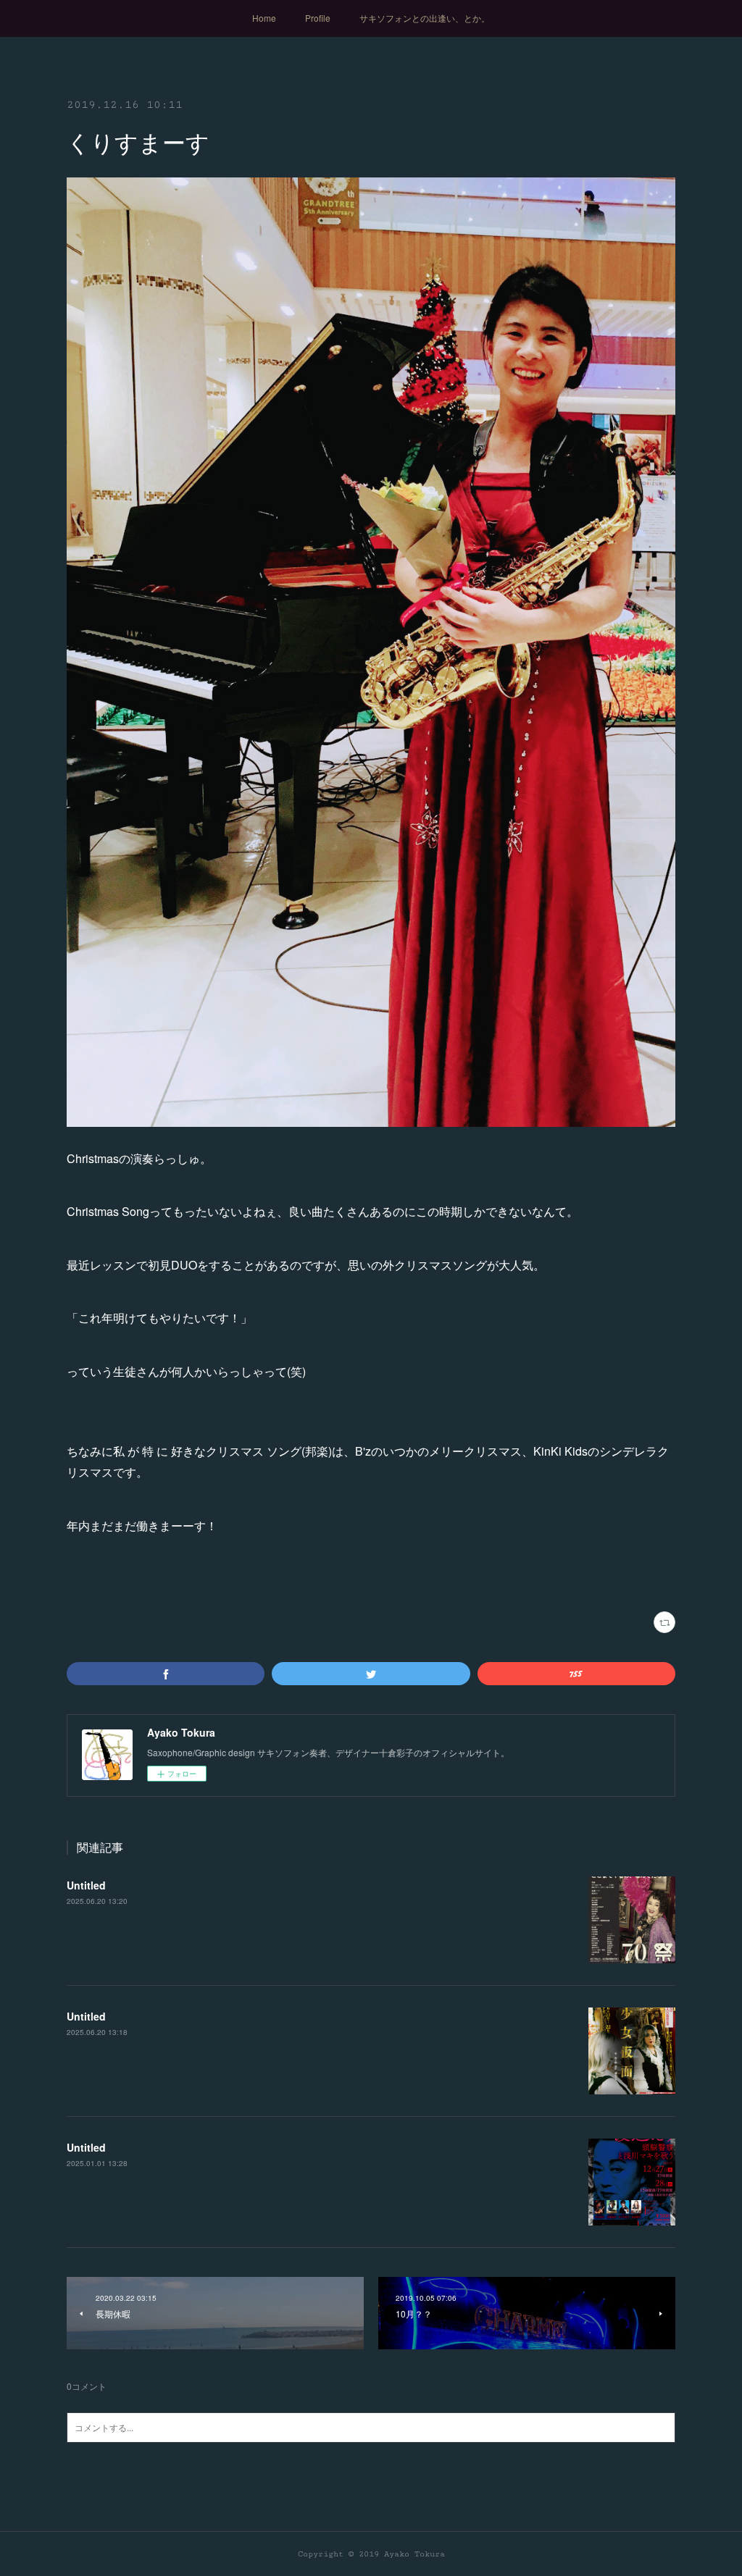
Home (264, 18)
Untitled (86, 1885)
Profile (318, 18)
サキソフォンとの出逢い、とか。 (425, 18)
